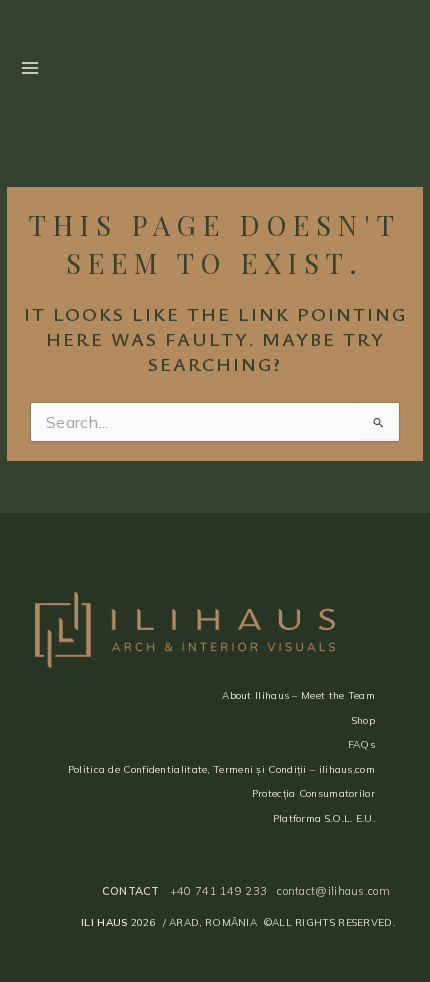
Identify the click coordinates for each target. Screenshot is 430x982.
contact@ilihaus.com (333, 891)
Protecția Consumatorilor (313, 793)
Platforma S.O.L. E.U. (324, 818)
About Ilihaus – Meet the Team (298, 695)
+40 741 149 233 (219, 891)
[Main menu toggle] (29, 67)
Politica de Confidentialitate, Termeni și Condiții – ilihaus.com (221, 769)
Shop (363, 720)
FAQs (361, 744)
